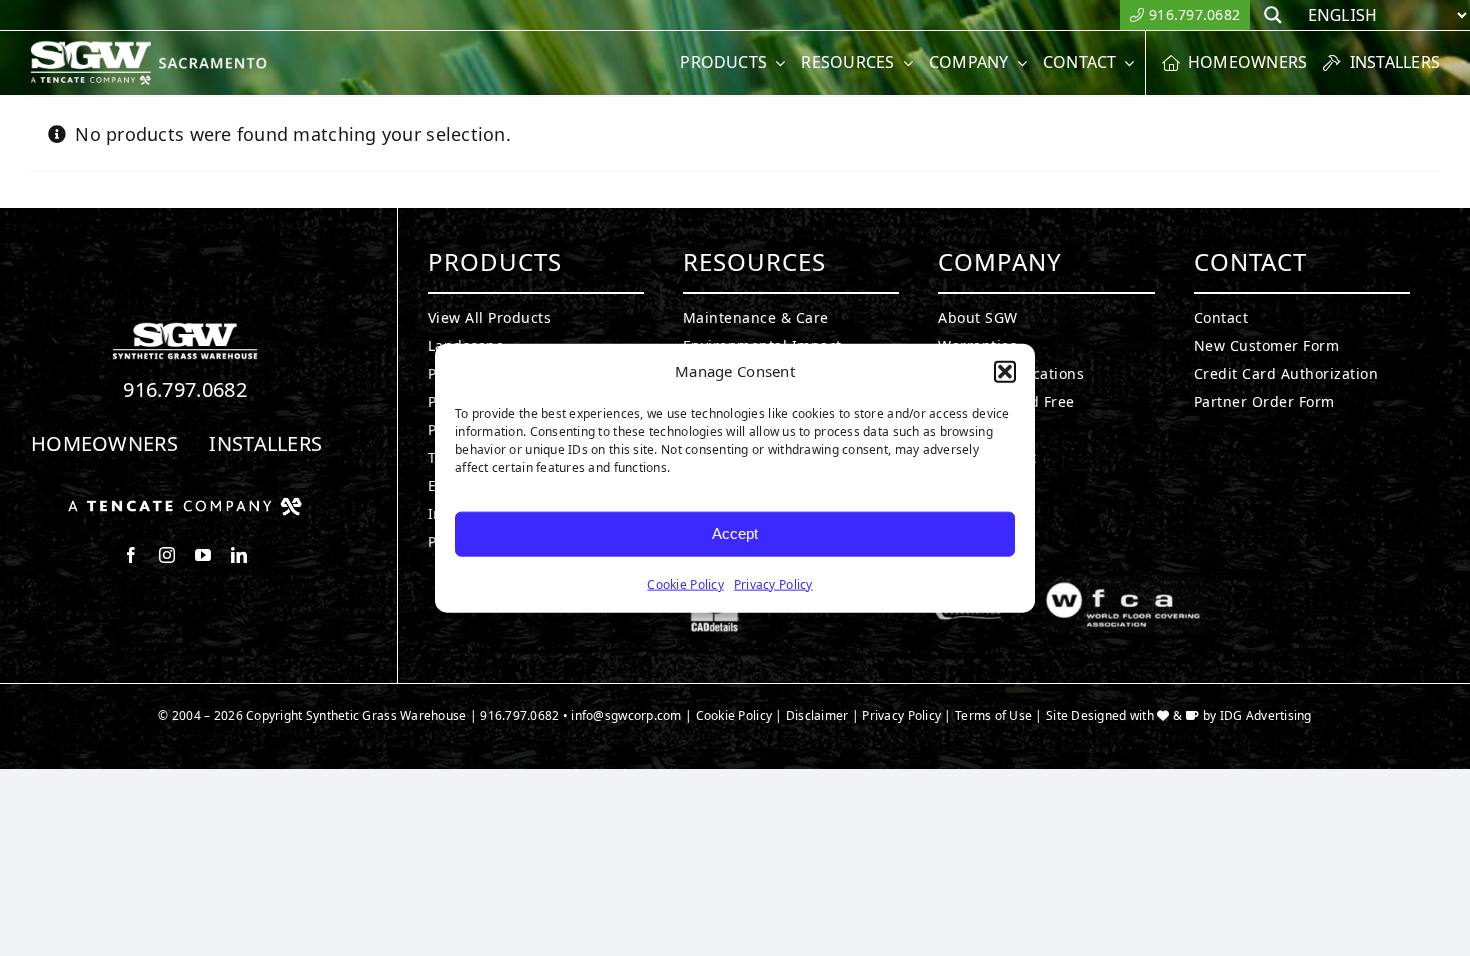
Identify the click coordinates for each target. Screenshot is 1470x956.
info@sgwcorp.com (626, 715)
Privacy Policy (773, 583)
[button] (1005, 372)
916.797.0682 (185, 389)
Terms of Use (993, 715)
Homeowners (104, 443)
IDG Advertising (1266, 715)
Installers (265, 443)
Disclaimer (817, 715)
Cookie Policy (685, 583)
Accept (735, 533)
